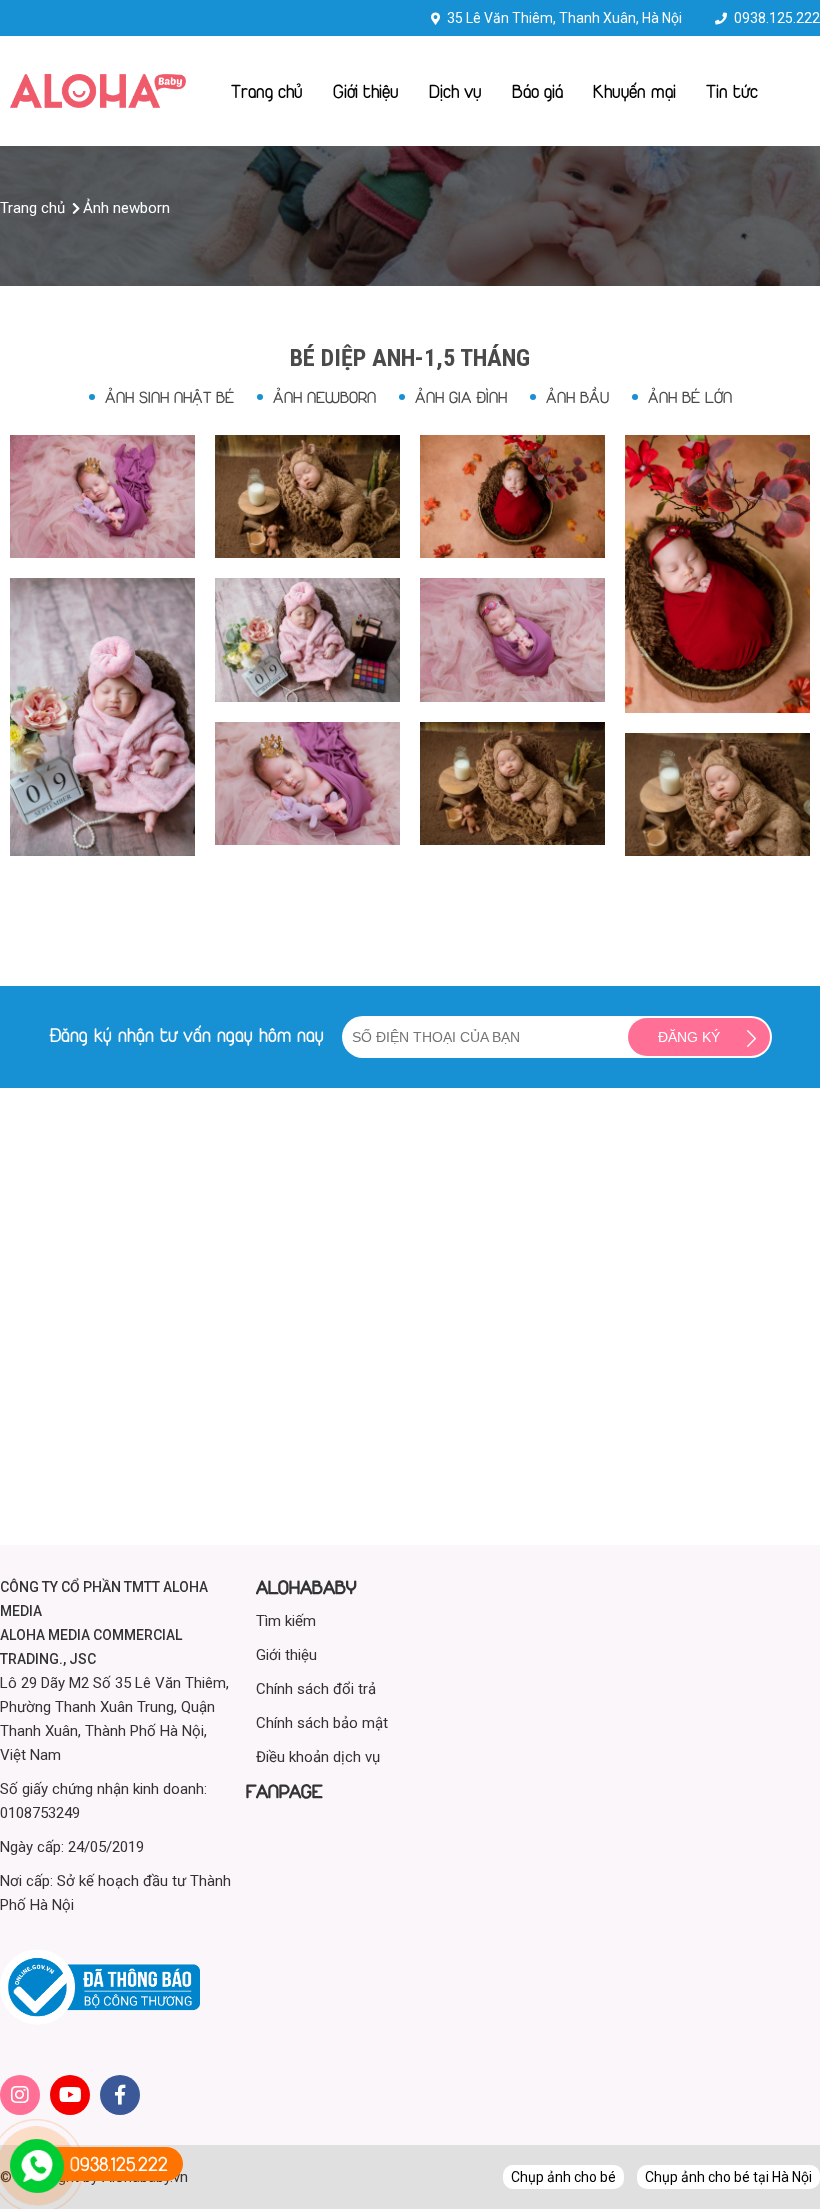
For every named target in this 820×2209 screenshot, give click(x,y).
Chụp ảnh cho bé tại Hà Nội (728, 2177)
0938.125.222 (777, 18)
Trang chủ (267, 91)
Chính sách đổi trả (316, 1689)
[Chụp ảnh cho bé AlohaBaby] (98, 103)
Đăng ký (689, 1037)
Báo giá (537, 91)
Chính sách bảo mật (322, 1723)
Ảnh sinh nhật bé (169, 397)
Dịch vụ (455, 91)
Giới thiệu (366, 91)
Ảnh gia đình (461, 397)
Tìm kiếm (286, 1621)
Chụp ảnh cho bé (563, 2177)
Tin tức (732, 91)
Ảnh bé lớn (690, 397)
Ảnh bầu (577, 397)
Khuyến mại (634, 91)
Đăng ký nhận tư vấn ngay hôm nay (186, 1035)
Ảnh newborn (324, 397)
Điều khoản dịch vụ (318, 1757)
